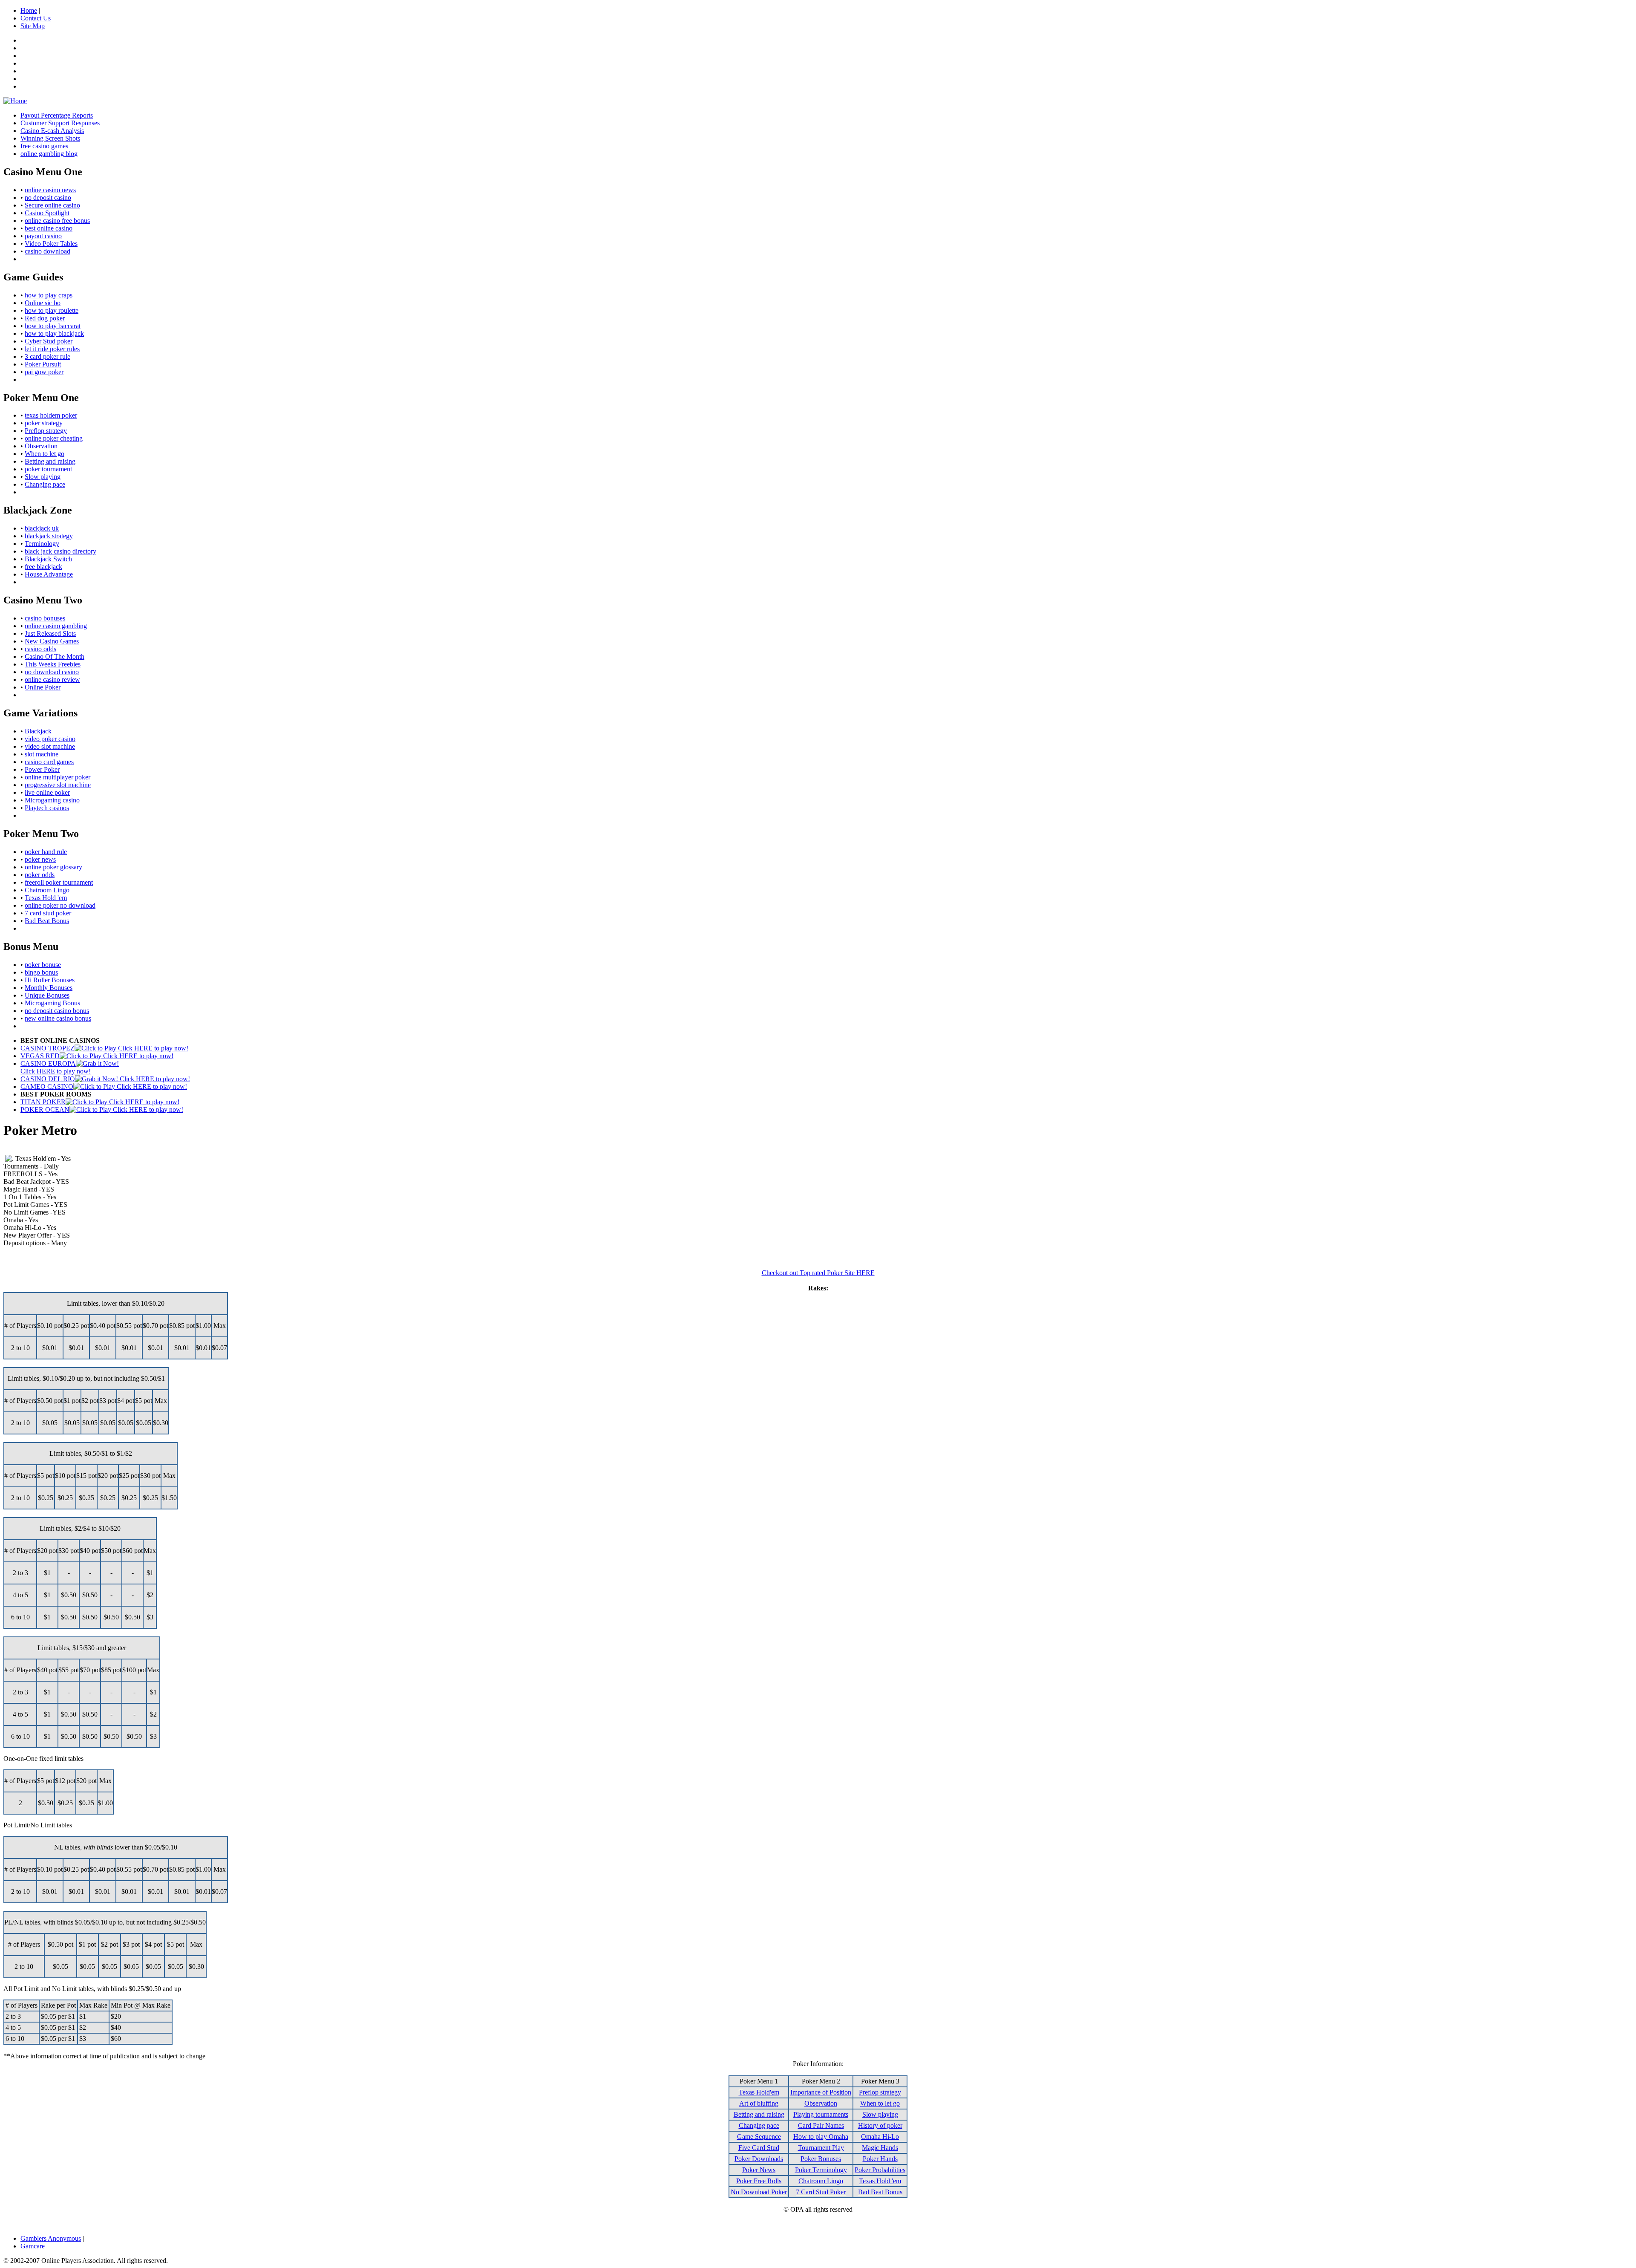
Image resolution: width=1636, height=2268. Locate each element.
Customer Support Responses (60, 123)
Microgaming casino (52, 800)
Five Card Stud (759, 2148)
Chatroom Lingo (47, 890)
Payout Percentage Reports (57, 115)
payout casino (43, 236)
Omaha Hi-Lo (880, 2137)
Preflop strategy (46, 431)
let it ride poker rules (52, 349)
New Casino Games (52, 641)
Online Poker (43, 687)
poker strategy (44, 423)
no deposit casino (48, 198)
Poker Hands (880, 2159)
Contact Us (36, 18)
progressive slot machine (58, 785)
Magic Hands (880, 2148)
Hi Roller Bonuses (50, 980)
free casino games (44, 146)
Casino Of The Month (55, 656)
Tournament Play (821, 2148)
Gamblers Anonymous (51, 2238)
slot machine (42, 754)
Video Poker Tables (51, 244)
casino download (48, 251)
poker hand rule (46, 852)
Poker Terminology (821, 2170)
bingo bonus (41, 972)
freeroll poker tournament (59, 882)
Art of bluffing (759, 2103)
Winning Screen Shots (50, 138)
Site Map (33, 26)
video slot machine (50, 746)
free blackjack (43, 567)
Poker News (759, 2170)
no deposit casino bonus (57, 1011)
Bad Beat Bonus (47, 921)
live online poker (47, 792)
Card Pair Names (821, 2125)
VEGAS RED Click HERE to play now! (97, 1056)
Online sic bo (43, 303)
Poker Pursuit (43, 364)
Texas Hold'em (759, 2092)
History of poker (880, 2125)
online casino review (52, 680)
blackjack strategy (49, 536)
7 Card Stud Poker (821, 2192)
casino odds (40, 649)
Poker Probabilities (880, 2170)
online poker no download (60, 905)
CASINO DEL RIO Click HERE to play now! (105, 1079)
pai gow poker (44, 372)
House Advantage (49, 574)
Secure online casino (52, 205)
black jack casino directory (60, 551)
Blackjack (38, 731)
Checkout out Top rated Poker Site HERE (818, 1273)
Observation (41, 446)
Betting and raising (50, 461)
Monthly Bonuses (49, 988)
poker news (40, 859)
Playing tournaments (821, 2114)
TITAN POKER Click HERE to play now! (100, 1102)
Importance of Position (821, 2092)
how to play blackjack (54, 333)
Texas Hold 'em (46, 898)
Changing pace (45, 484)
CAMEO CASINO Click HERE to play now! (104, 1086)
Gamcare (33, 2246)
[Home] (15, 101)
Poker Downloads (759, 2159)
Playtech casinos (47, 808)
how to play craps (49, 295)
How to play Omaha (821, 2137)
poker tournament (48, 469)
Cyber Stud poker (49, 341)
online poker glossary (53, 867)
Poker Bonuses (821, 2159)
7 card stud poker (48, 913)
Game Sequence (759, 2137)
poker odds (40, 875)
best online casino (49, 228)
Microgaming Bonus (52, 1003)
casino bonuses (45, 618)
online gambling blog (49, 154)
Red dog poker (45, 318)
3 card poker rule (48, 356)
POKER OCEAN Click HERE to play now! (102, 1109)
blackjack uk (42, 528)
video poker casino (50, 739)
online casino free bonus (57, 221)
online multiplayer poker (58, 777)
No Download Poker (759, 2192)
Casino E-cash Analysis (52, 131)
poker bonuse (43, 965)
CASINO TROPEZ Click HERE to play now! (104, 1048)
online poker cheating (54, 438)
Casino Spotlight (47, 213)
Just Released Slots (50, 633)
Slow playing (43, 477)
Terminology (42, 544)
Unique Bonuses (47, 995)
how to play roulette (52, 310)
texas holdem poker (51, 415)
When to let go (45, 454)
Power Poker (42, 769)
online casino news (50, 190)
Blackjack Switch (48, 559)
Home (29, 10)
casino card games (49, 762)
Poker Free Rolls (759, 2181)
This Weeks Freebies (53, 664)
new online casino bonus (58, 1018)
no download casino (52, 672)
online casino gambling (56, 626)
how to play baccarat (53, 326)
